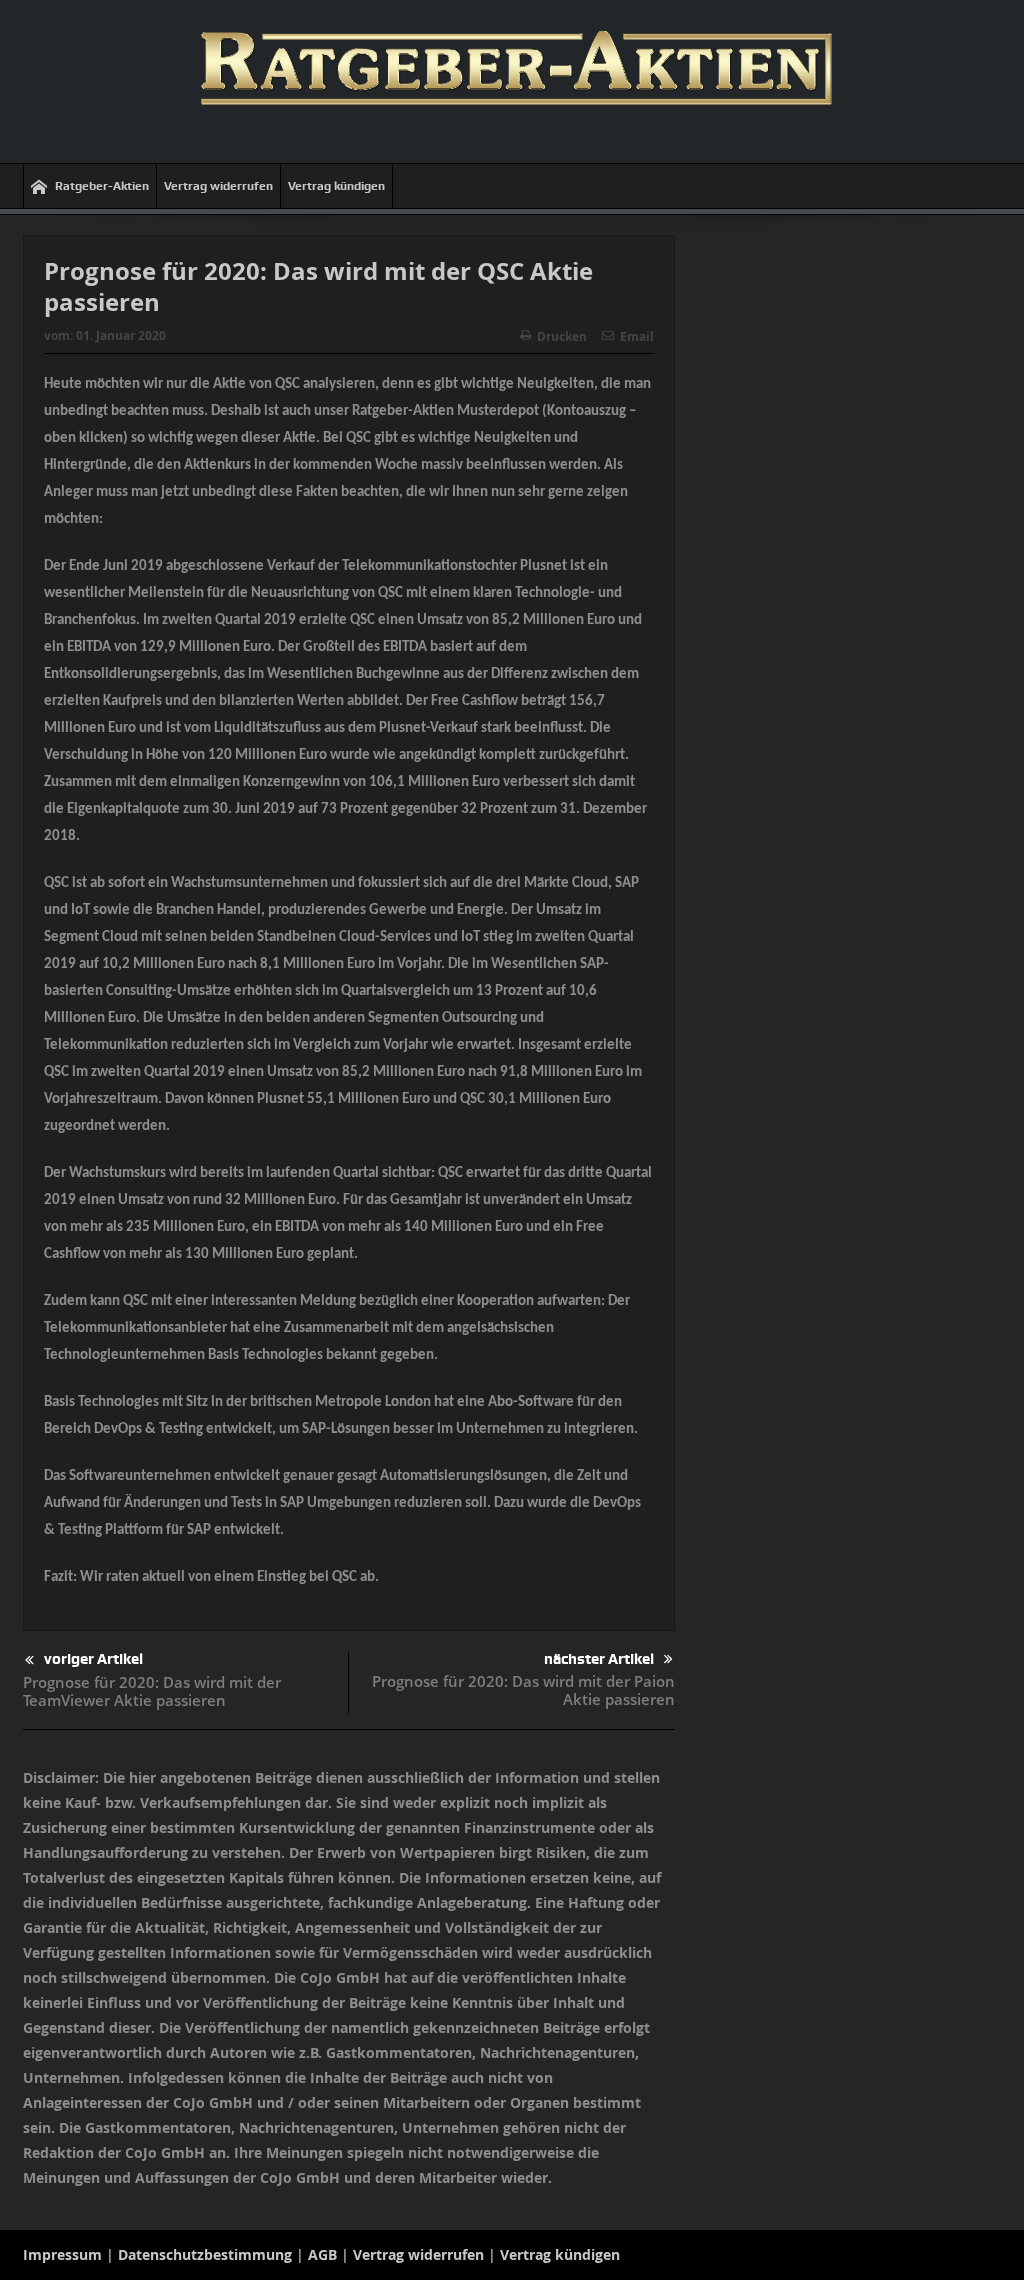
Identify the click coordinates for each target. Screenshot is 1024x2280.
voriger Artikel (93, 1659)
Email (637, 336)
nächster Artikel (599, 1659)
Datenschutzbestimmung (205, 2254)
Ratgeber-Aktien (102, 186)
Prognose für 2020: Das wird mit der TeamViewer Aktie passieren (152, 1691)
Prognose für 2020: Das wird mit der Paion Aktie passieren (523, 1690)
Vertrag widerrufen (218, 186)
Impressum (62, 2254)
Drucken (562, 336)
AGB (322, 2254)
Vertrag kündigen (336, 186)
